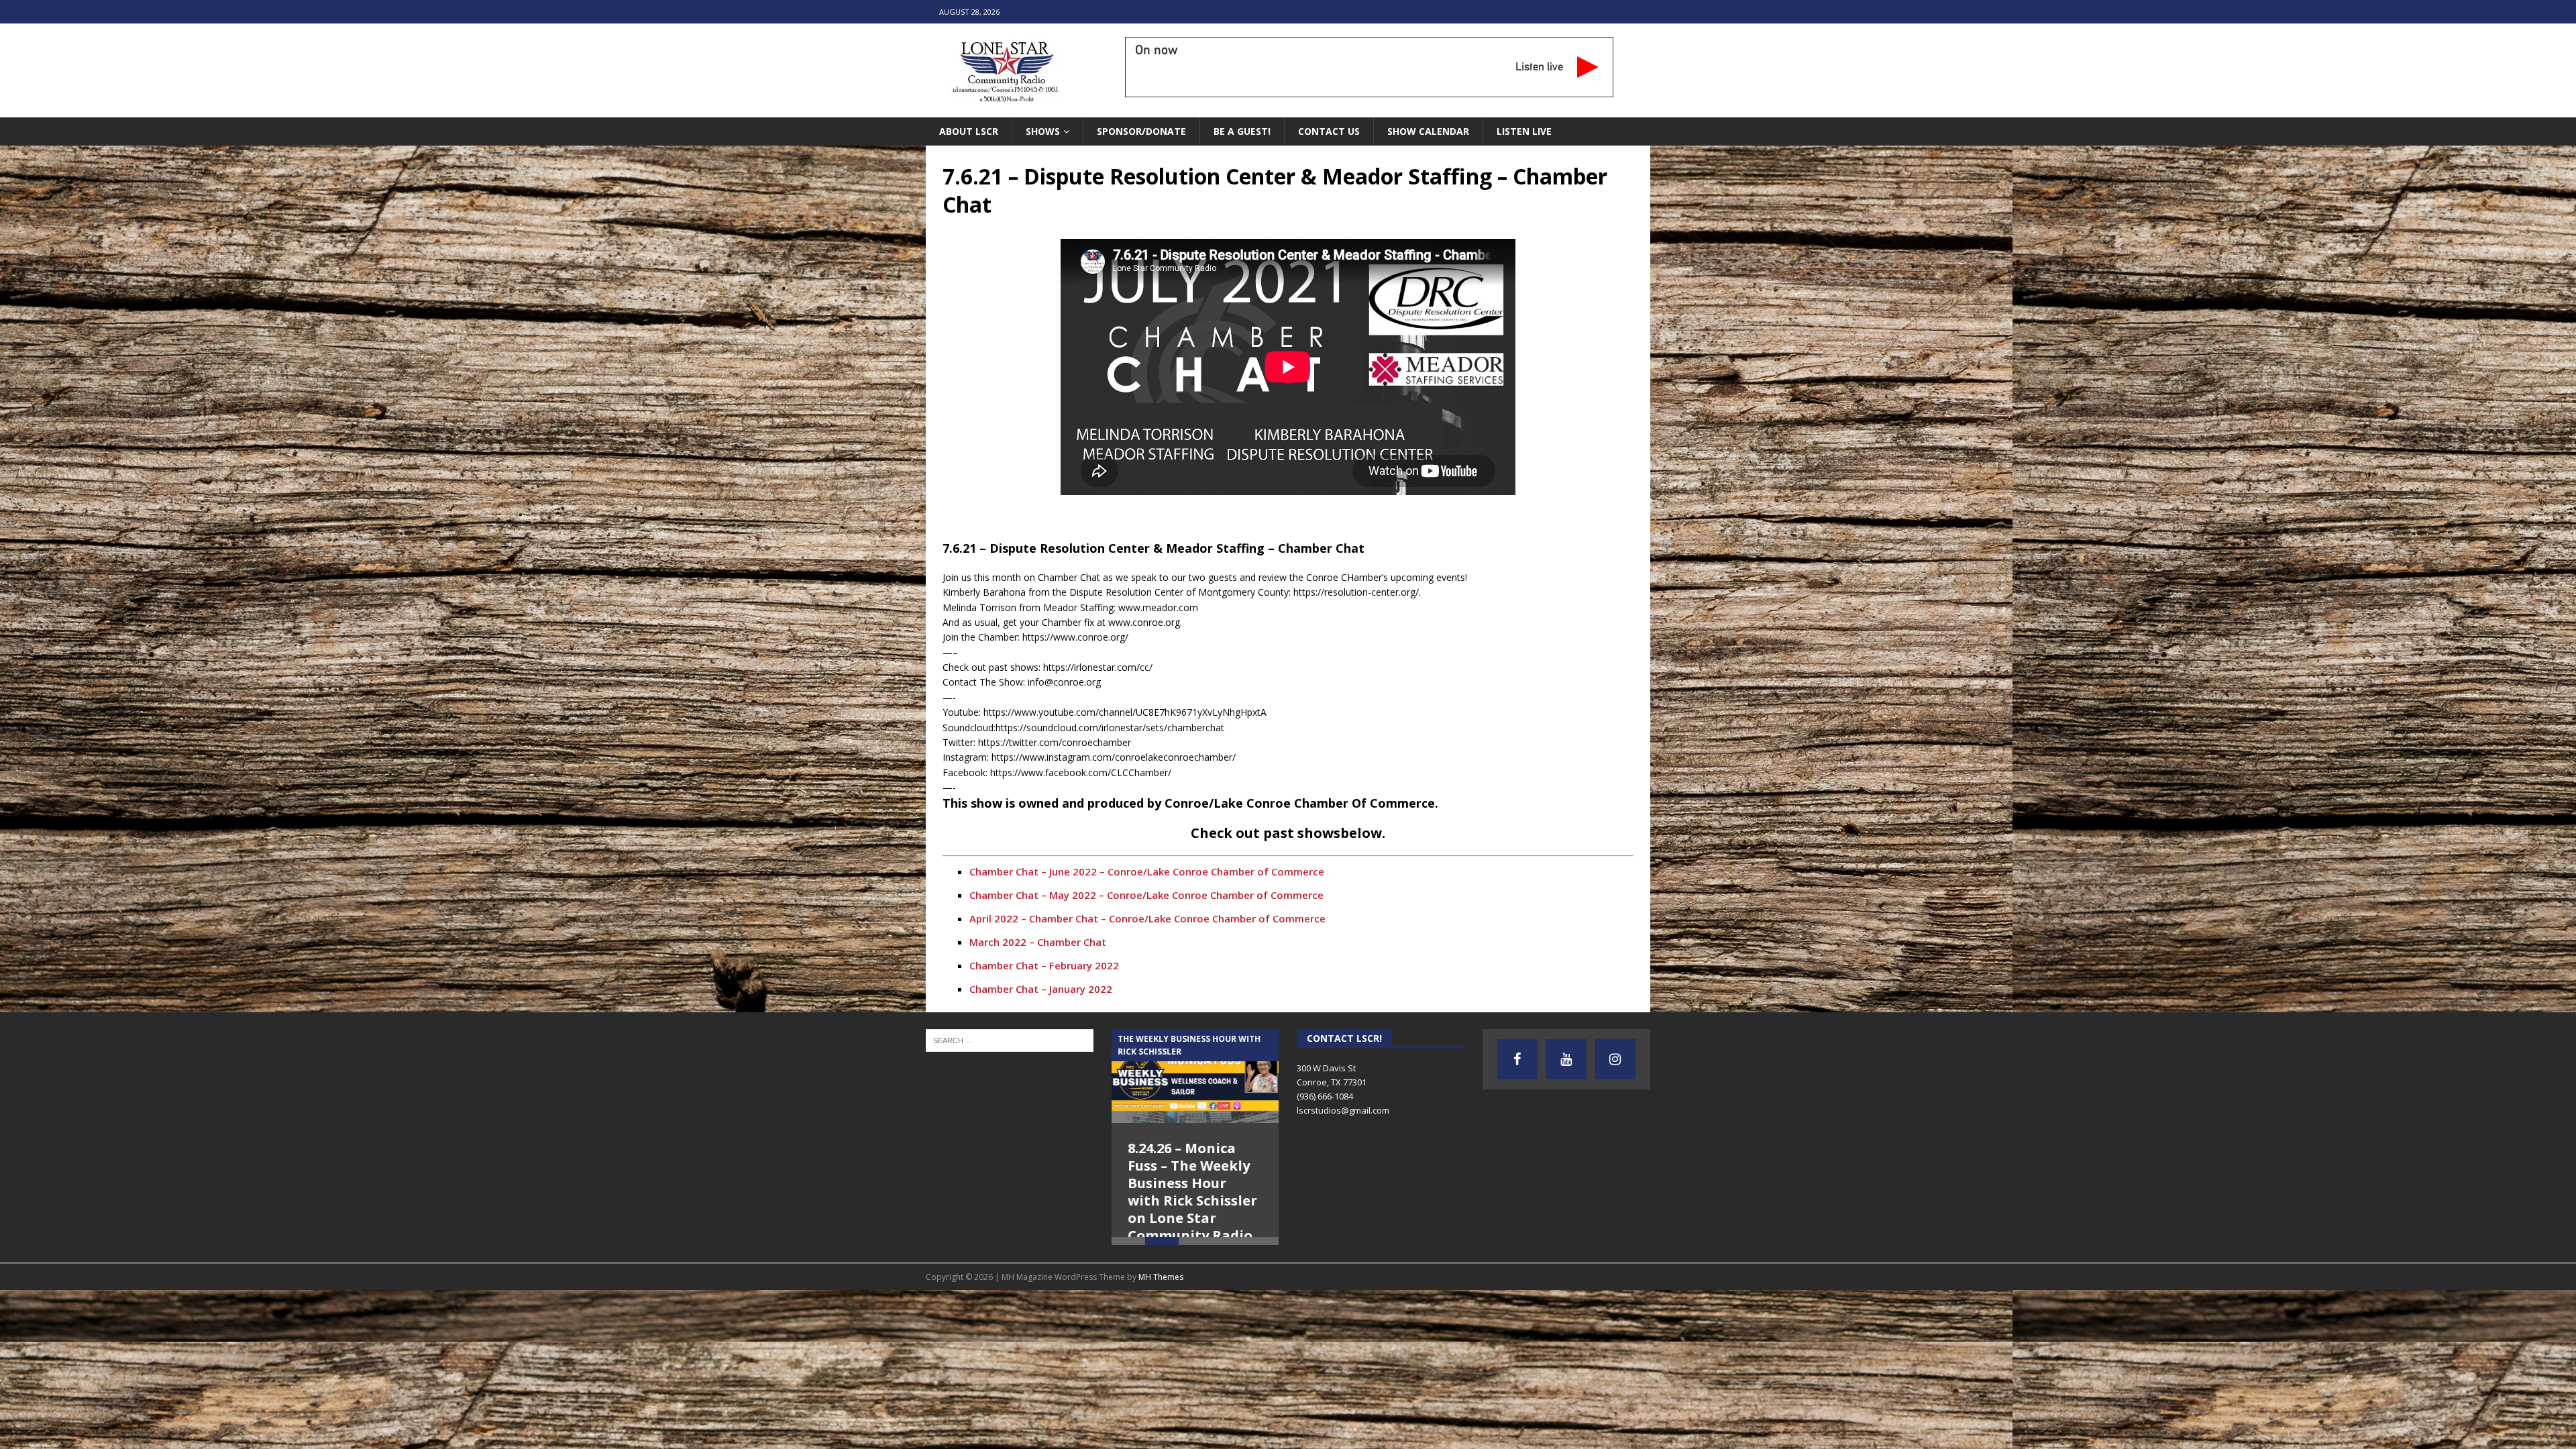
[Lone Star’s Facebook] (1517, 1059)
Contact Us (1329, 131)
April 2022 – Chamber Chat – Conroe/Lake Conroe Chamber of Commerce (1147, 918)
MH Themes (1161, 1301)
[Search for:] (1010, 1039)
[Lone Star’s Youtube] (1566, 1059)
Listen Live (1524, 131)
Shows (1043, 131)
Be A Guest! (1242, 131)
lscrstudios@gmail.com (1343, 1110)
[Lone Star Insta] (1615, 1059)
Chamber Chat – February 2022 (1044, 965)
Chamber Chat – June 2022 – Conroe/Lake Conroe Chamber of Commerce (1147, 871)
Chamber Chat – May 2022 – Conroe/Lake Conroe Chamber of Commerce (1146, 895)
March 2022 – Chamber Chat (1038, 942)
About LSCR (969, 131)
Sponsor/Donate (1141, 131)
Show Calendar (1428, 131)
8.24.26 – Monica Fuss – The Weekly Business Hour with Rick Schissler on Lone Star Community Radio (1193, 1192)
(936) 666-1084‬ (1325, 1096)
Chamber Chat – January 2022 (1041, 989)
